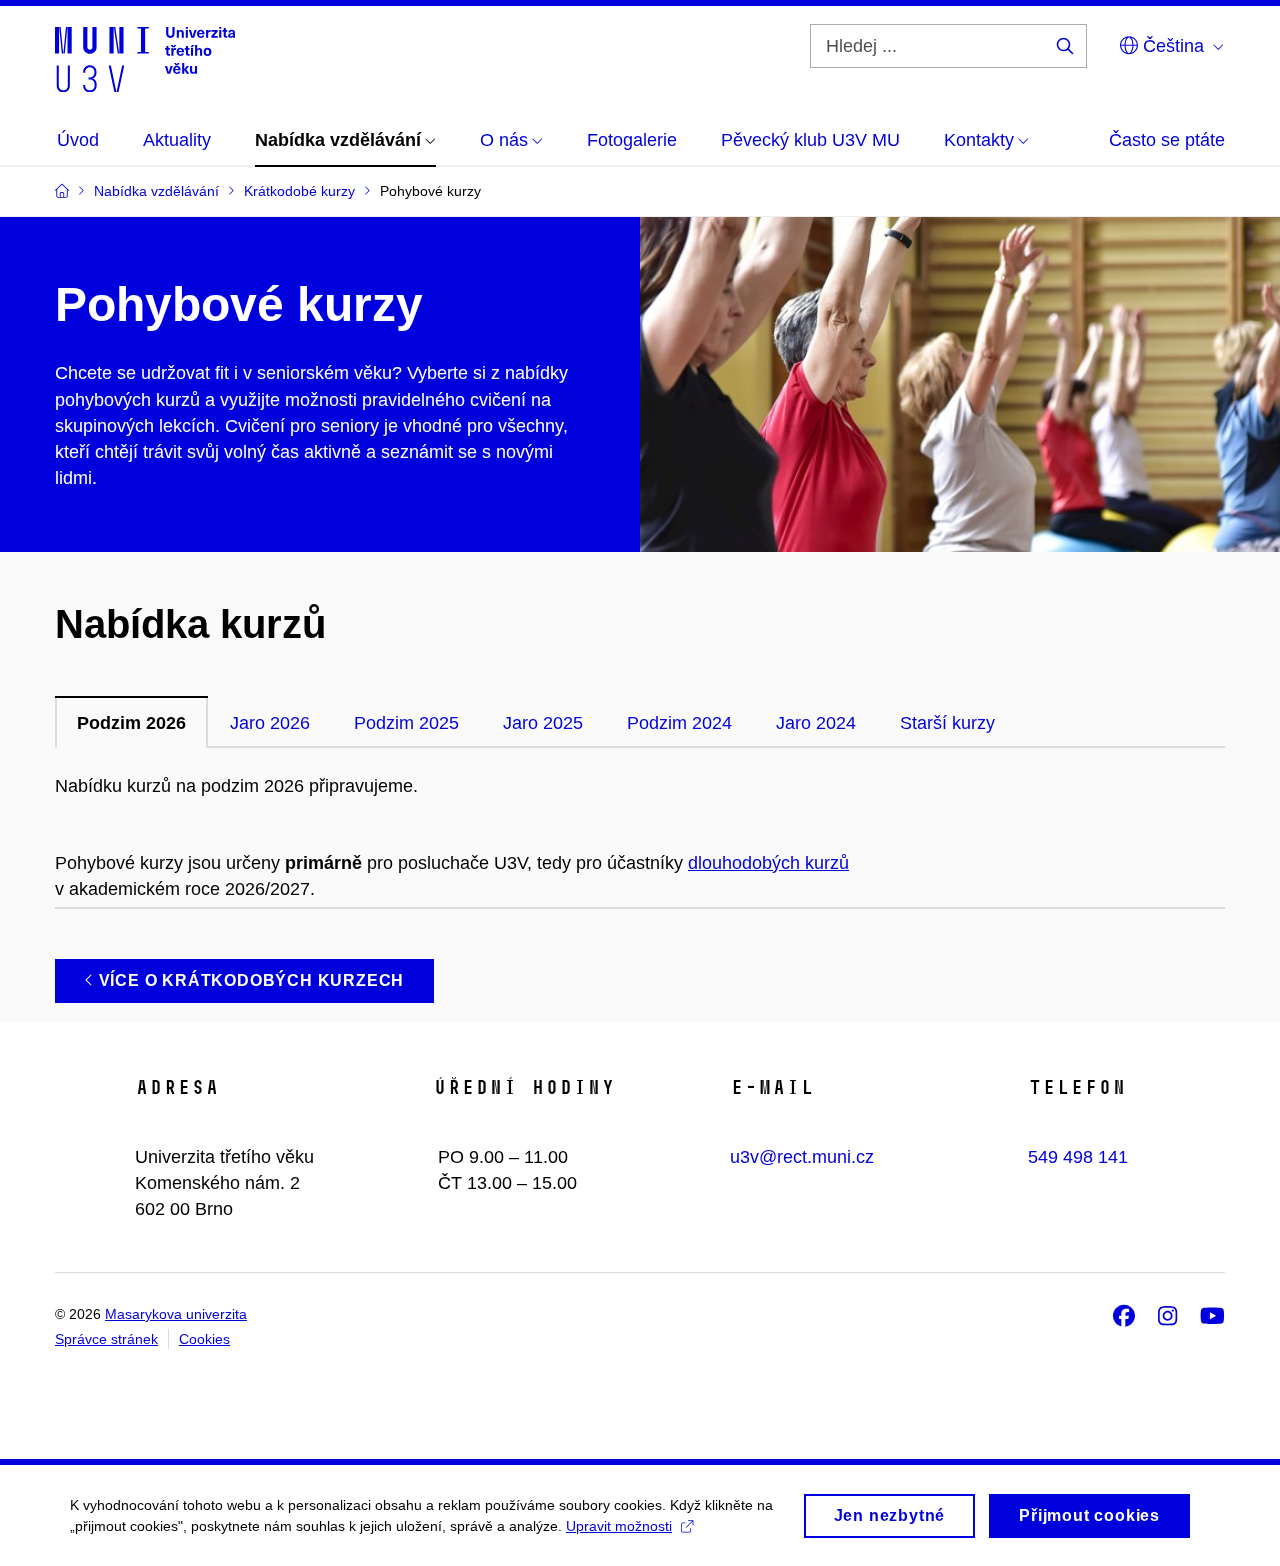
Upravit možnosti (619, 1526)
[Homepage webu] (145, 58)
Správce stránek (106, 1339)
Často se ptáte (1167, 140)
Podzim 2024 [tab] (679, 723)
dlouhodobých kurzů (768, 863)
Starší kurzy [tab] (947, 723)
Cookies (204, 1339)
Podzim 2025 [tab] (406, 723)
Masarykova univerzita (176, 1314)
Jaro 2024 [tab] (816, 723)
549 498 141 (1078, 1157)
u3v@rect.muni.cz (802, 1157)
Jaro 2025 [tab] (543, 723)
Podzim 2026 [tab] (131, 723)
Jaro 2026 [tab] (270, 723)
